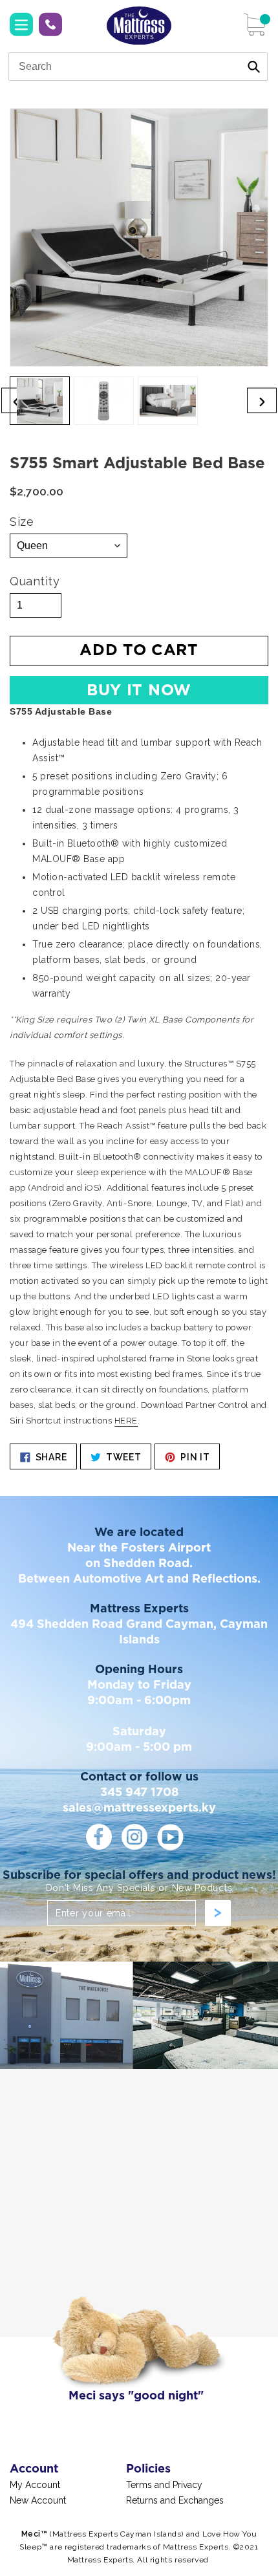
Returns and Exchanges (175, 2500)
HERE (126, 1421)
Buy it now (139, 691)
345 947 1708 (50, 25)
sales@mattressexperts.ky (139, 1808)
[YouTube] (170, 1837)
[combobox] (138, 67)
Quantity (35, 581)
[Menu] (21, 25)
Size (22, 522)
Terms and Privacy (164, 2485)
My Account (35, 2485)
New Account (38, 2500)
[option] (40, 401)
